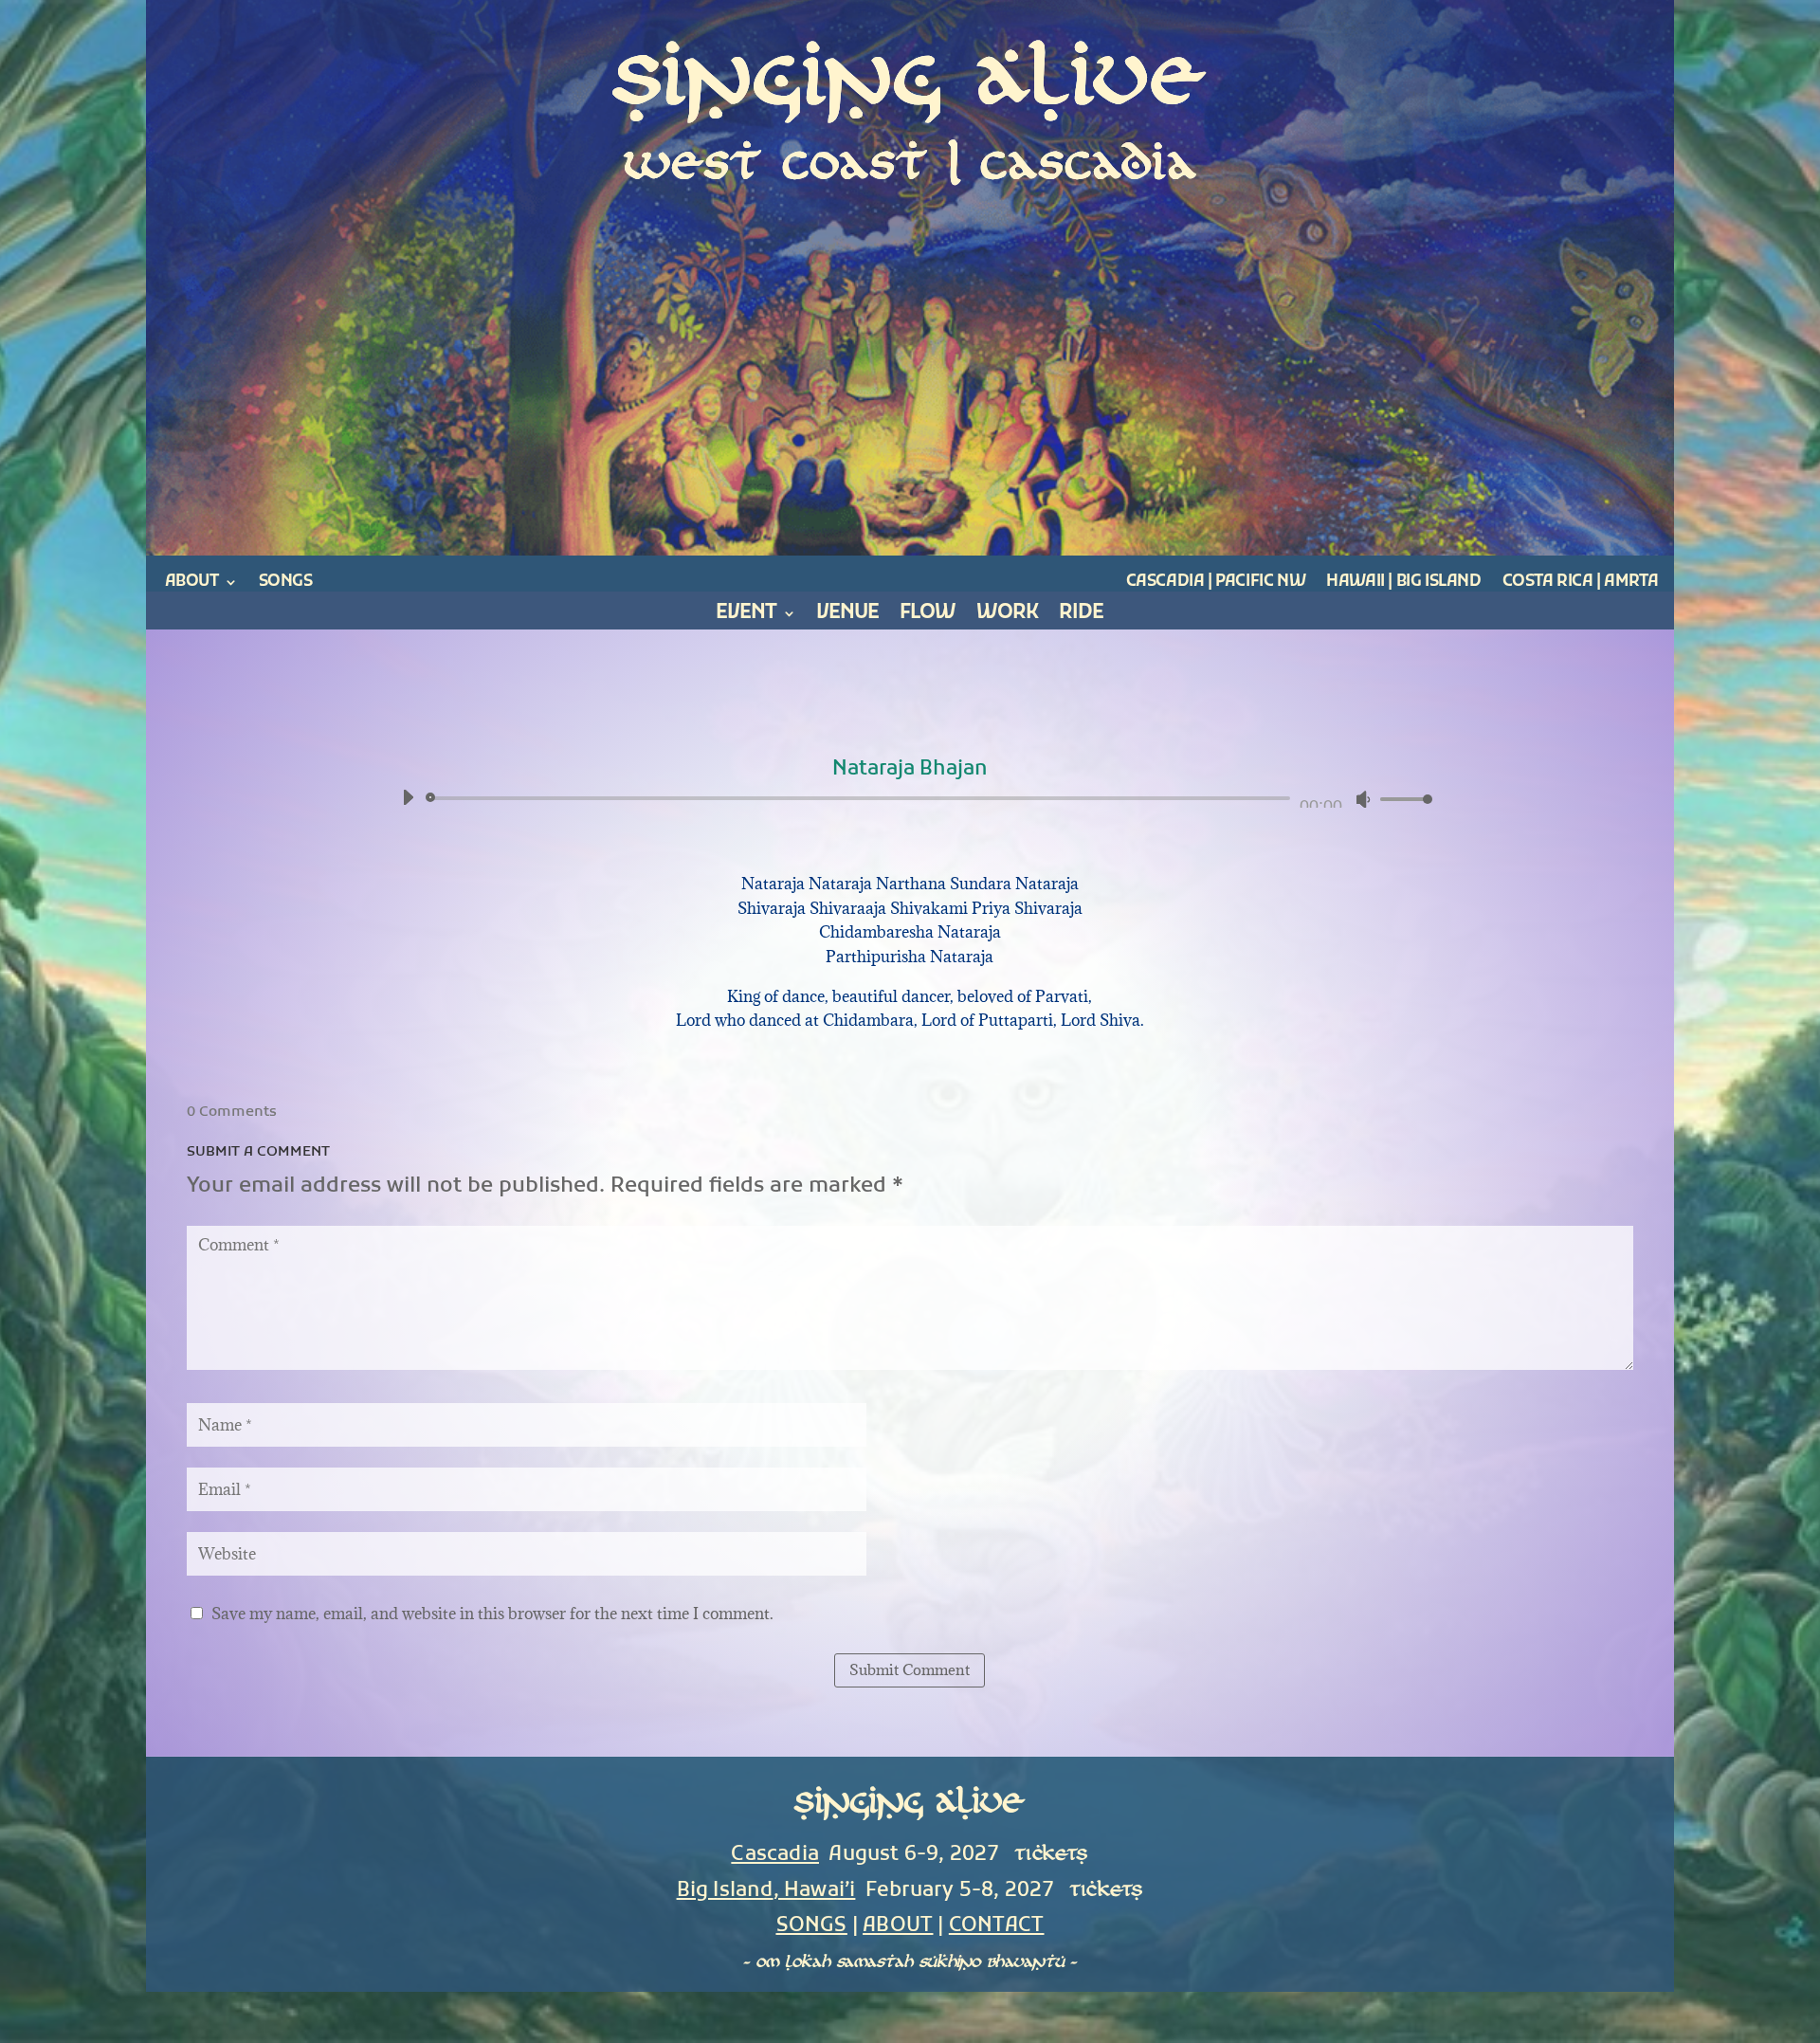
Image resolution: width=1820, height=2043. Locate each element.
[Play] (408, 797)
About (192, 582)
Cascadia (775, 1855)
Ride (1081, 617)
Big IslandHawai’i (766, 1891)
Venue (847, 617)
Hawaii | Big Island (1403, 582)
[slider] (1401, 799)
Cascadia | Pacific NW (1216, 582)
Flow (928, 617)
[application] (910, 798)
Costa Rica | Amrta (1581, 582)
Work (1007, 617)
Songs (286, 582)
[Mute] (1363, 799)
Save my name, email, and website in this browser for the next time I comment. (492, 1614)
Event (746, 617)
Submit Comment (910, 1669)
